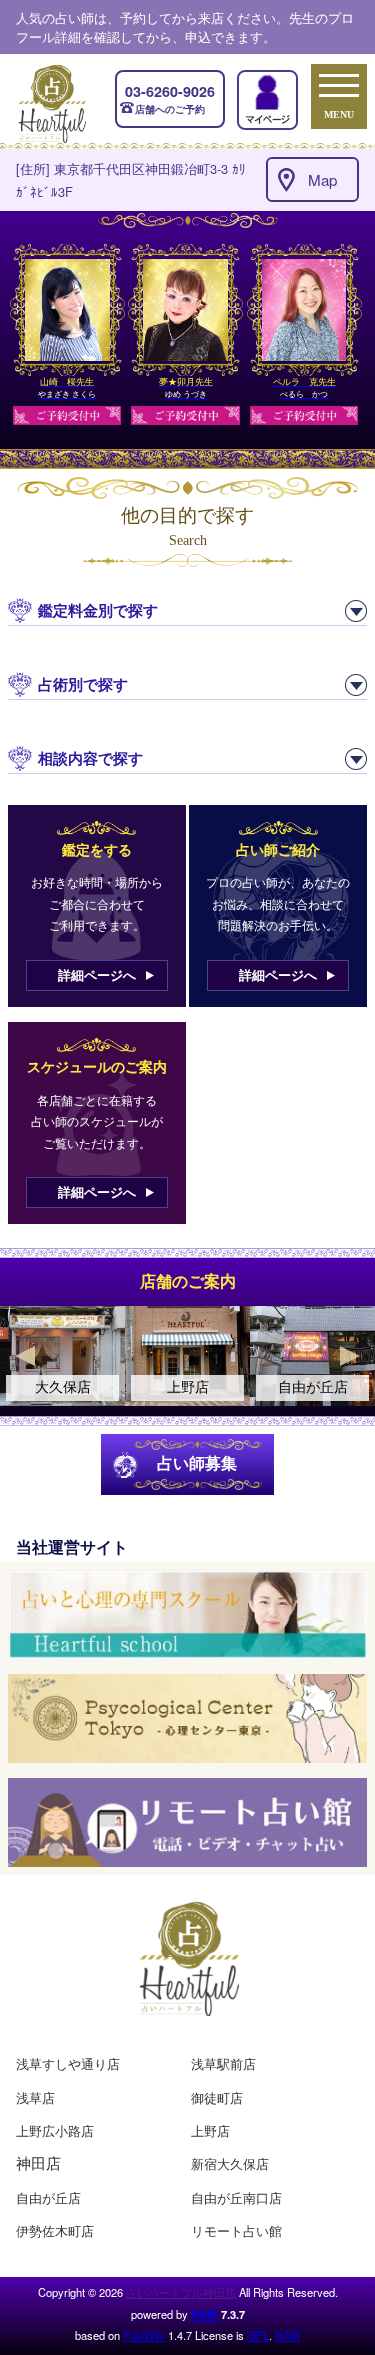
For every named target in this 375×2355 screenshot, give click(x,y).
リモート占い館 (236, 2230)
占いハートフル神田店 (181, 2292)
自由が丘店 (48, 2197)
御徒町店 (217, 2097)
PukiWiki (144, 2335)
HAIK (204, 2314)
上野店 (210, 2130)
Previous (25, 1356)
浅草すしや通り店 (68, 2063)
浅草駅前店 (223, 2063)
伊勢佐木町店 (55, 2230)
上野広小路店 (55, 2130)
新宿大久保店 (230, 2163)
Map (322, 179)
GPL (258, 2335)
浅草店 (35, 2097)
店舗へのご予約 (170, 99)
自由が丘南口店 (236, 2197)
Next (350, 1356)
